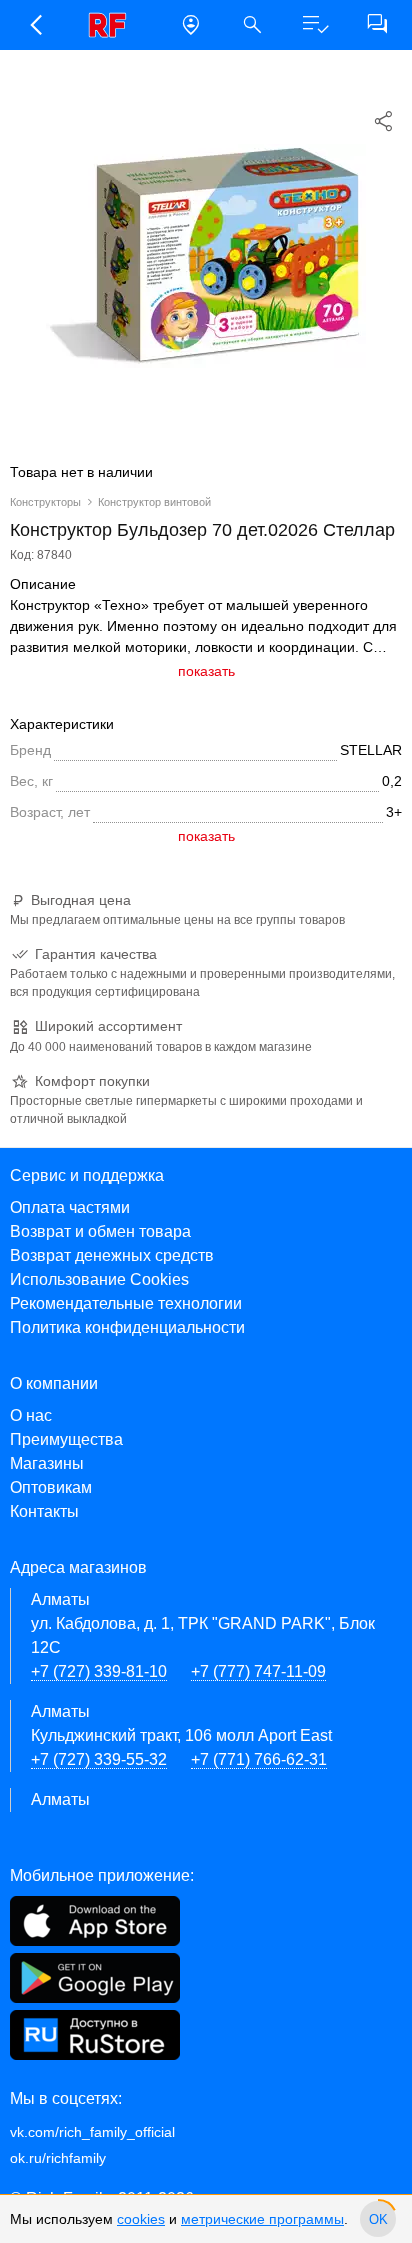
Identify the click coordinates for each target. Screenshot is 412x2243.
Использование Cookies (99, 1279)
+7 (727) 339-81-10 (99, 1671)
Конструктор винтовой (154, 502)
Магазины (47, 1463)
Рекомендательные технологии (126, 1303)
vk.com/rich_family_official (92, 2132)
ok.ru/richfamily (58, 2158)
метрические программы (262, 2219)
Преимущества (66, 1439)
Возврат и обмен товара (100, 1231)
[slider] (378, 2219)
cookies (141, 2219)
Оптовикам (51, 1487)
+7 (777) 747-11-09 (258, 1671)
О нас (31, 1415)
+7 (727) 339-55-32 (99, 1759)
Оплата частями (70, 1207)
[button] (35, 25)
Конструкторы (45, 502)
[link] (113, 25)
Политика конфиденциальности (127, 1327)
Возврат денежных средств (112, 1255)
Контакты (44, 1511)
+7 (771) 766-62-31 (259, 1759)
